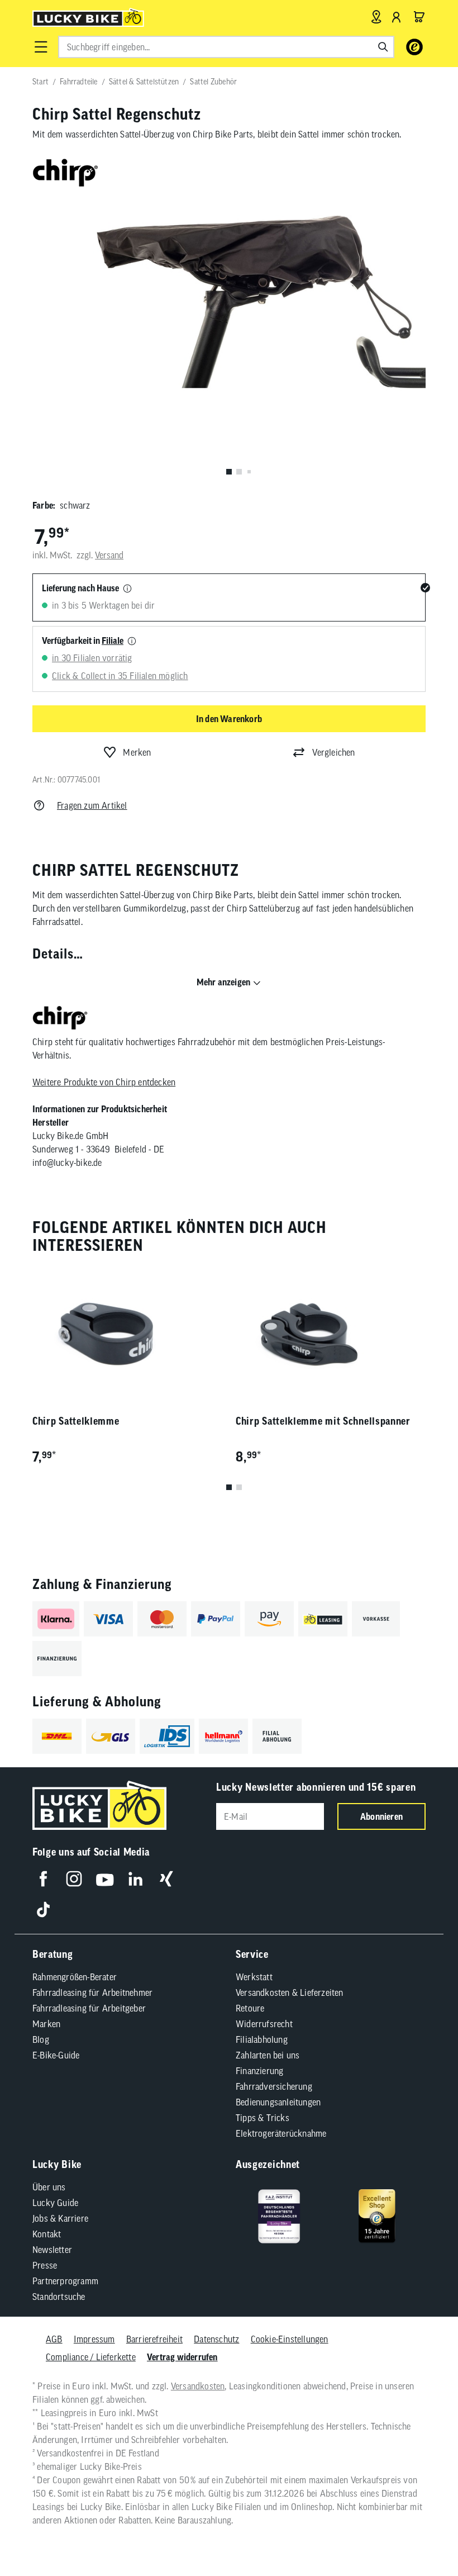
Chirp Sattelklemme (76, 1421)
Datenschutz (216, 2339)
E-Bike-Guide (56, 2055)
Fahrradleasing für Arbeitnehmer (92, 1993)
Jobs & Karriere (60, 2218)
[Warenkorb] (419, 17)
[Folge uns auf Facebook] (43, 1879)
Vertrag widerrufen (182, 2357)
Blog (41, 2039)
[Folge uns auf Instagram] (74, 1879)
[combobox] (226, 47)
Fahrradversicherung (274, 2086)
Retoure (250, 2008)
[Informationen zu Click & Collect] (132, 642)
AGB (54, 2339)
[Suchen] (383, 47)
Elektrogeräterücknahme (281, 2133)
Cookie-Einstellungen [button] (290, 2339)
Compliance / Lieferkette (91, 2357)
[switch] (421, 2534)
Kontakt (47, 2234)
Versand (109, 555)
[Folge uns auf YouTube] (105, 1879)
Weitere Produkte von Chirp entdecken (104, 1082)
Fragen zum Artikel (92, 805)
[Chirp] (60, 1019)
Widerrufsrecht (264, 2024)
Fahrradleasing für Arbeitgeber (89, 2008)
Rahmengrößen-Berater (75, 1977)
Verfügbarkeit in (83, 641)
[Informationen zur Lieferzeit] (127, 589)
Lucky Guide (55, 2203)
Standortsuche (59, 2297)
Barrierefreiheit (154, 2339)
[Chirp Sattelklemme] (127, 1334)
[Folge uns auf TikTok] (43, 1910)
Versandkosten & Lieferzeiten (290, 1993)
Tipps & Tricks (263, 2118)
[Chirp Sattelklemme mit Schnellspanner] (331, 1334)
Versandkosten (198, 2386)
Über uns (49, 2187)
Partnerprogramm (65, 2281)
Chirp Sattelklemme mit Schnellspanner (323, 1421)
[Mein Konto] (397, 17)
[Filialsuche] (376, 17)
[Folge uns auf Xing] (166, 1879)
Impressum (94, 2339)
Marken (46, 2024)
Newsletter (52, 2250)
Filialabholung (262, 2039)
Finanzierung (259, 2071)
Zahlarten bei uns (268, 2055)
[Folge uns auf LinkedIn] (135, 1879)
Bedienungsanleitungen (278, 2102)
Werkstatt (254, 1977)
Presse (45, 2265)
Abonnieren (381, 1816)
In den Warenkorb (229, 719)
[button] (41, 47)
